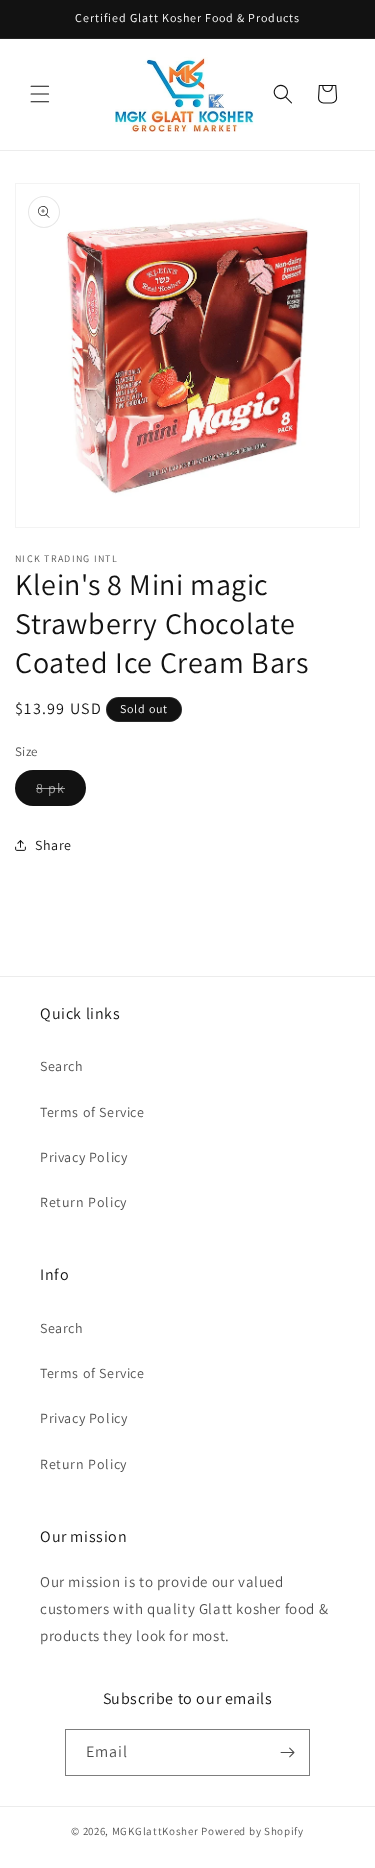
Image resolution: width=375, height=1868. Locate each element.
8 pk (61, 792)
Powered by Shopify (252, 1831)
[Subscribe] (287, 1752)
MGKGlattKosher (155, 1831)
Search (62, 1066)
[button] (40, 94)
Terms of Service (92, 1112)
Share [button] (53, 845)
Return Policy (83, 1202)
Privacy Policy (83, 1157)
